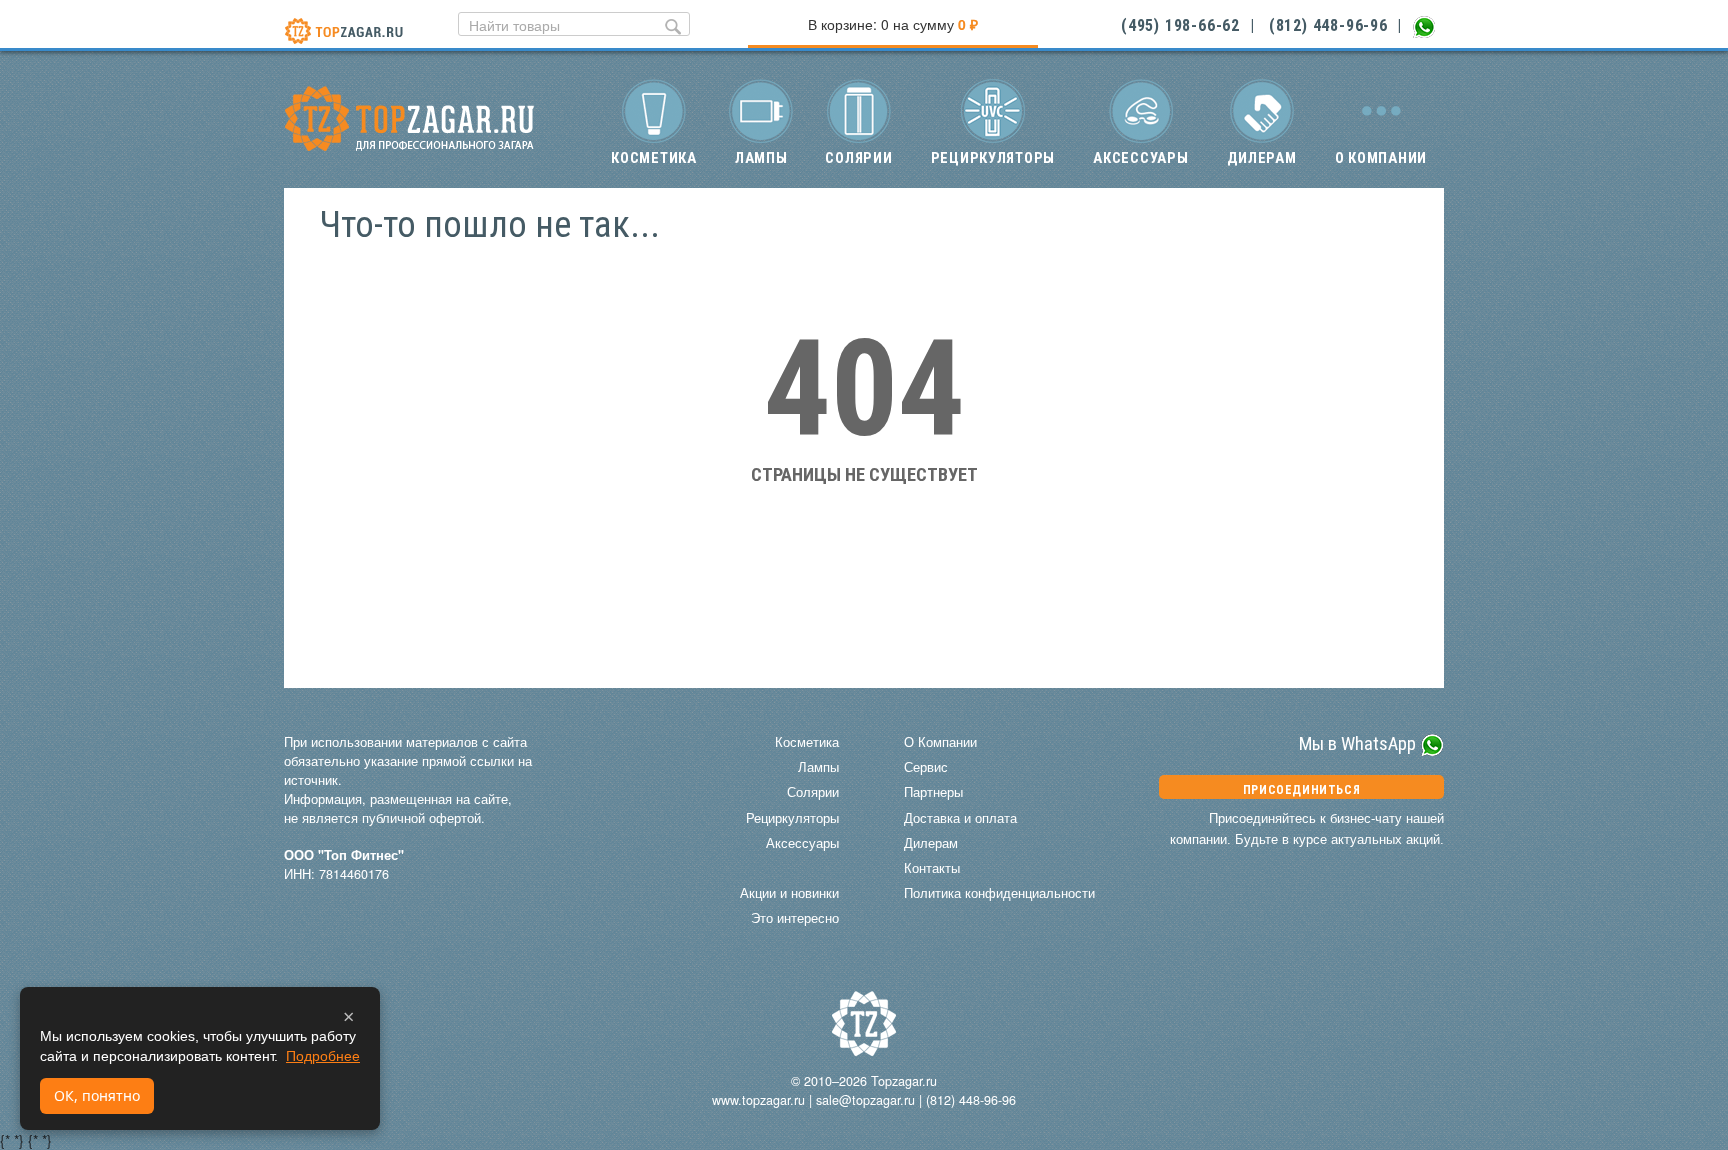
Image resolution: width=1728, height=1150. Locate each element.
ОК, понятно (97, 1095)
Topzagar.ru (904, 1081)
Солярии (858, 158)
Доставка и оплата (960, 818)
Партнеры (933, 792)
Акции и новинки (789, 893)
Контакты (932, 868)
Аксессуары (1140, 158)
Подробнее (323, 1056)
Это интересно (795, 918)
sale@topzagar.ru (865, 1100)
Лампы (761, 158)
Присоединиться (1301, 790)
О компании (1381, 158)
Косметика (654, 158)
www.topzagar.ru (758, 1100)
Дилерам (1262, 158)
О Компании (940, 742)
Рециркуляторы (993, 158)
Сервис (926, 767)
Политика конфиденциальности (999, 893)
